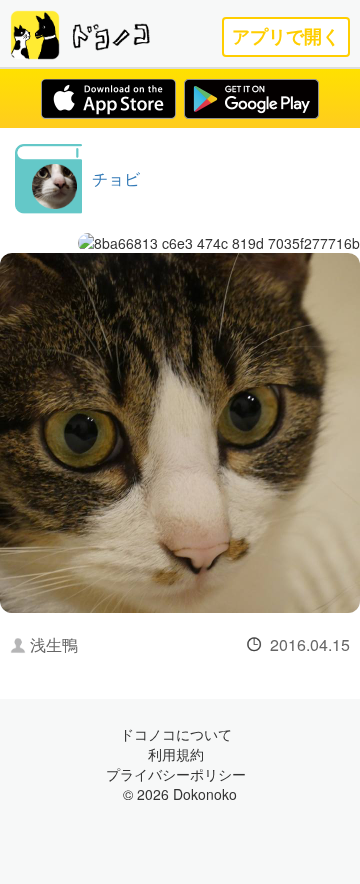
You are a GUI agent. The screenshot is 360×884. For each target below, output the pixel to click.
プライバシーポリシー (176, 774)
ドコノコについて (176, 734)
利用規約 (176, 754)
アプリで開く (286, 36)
